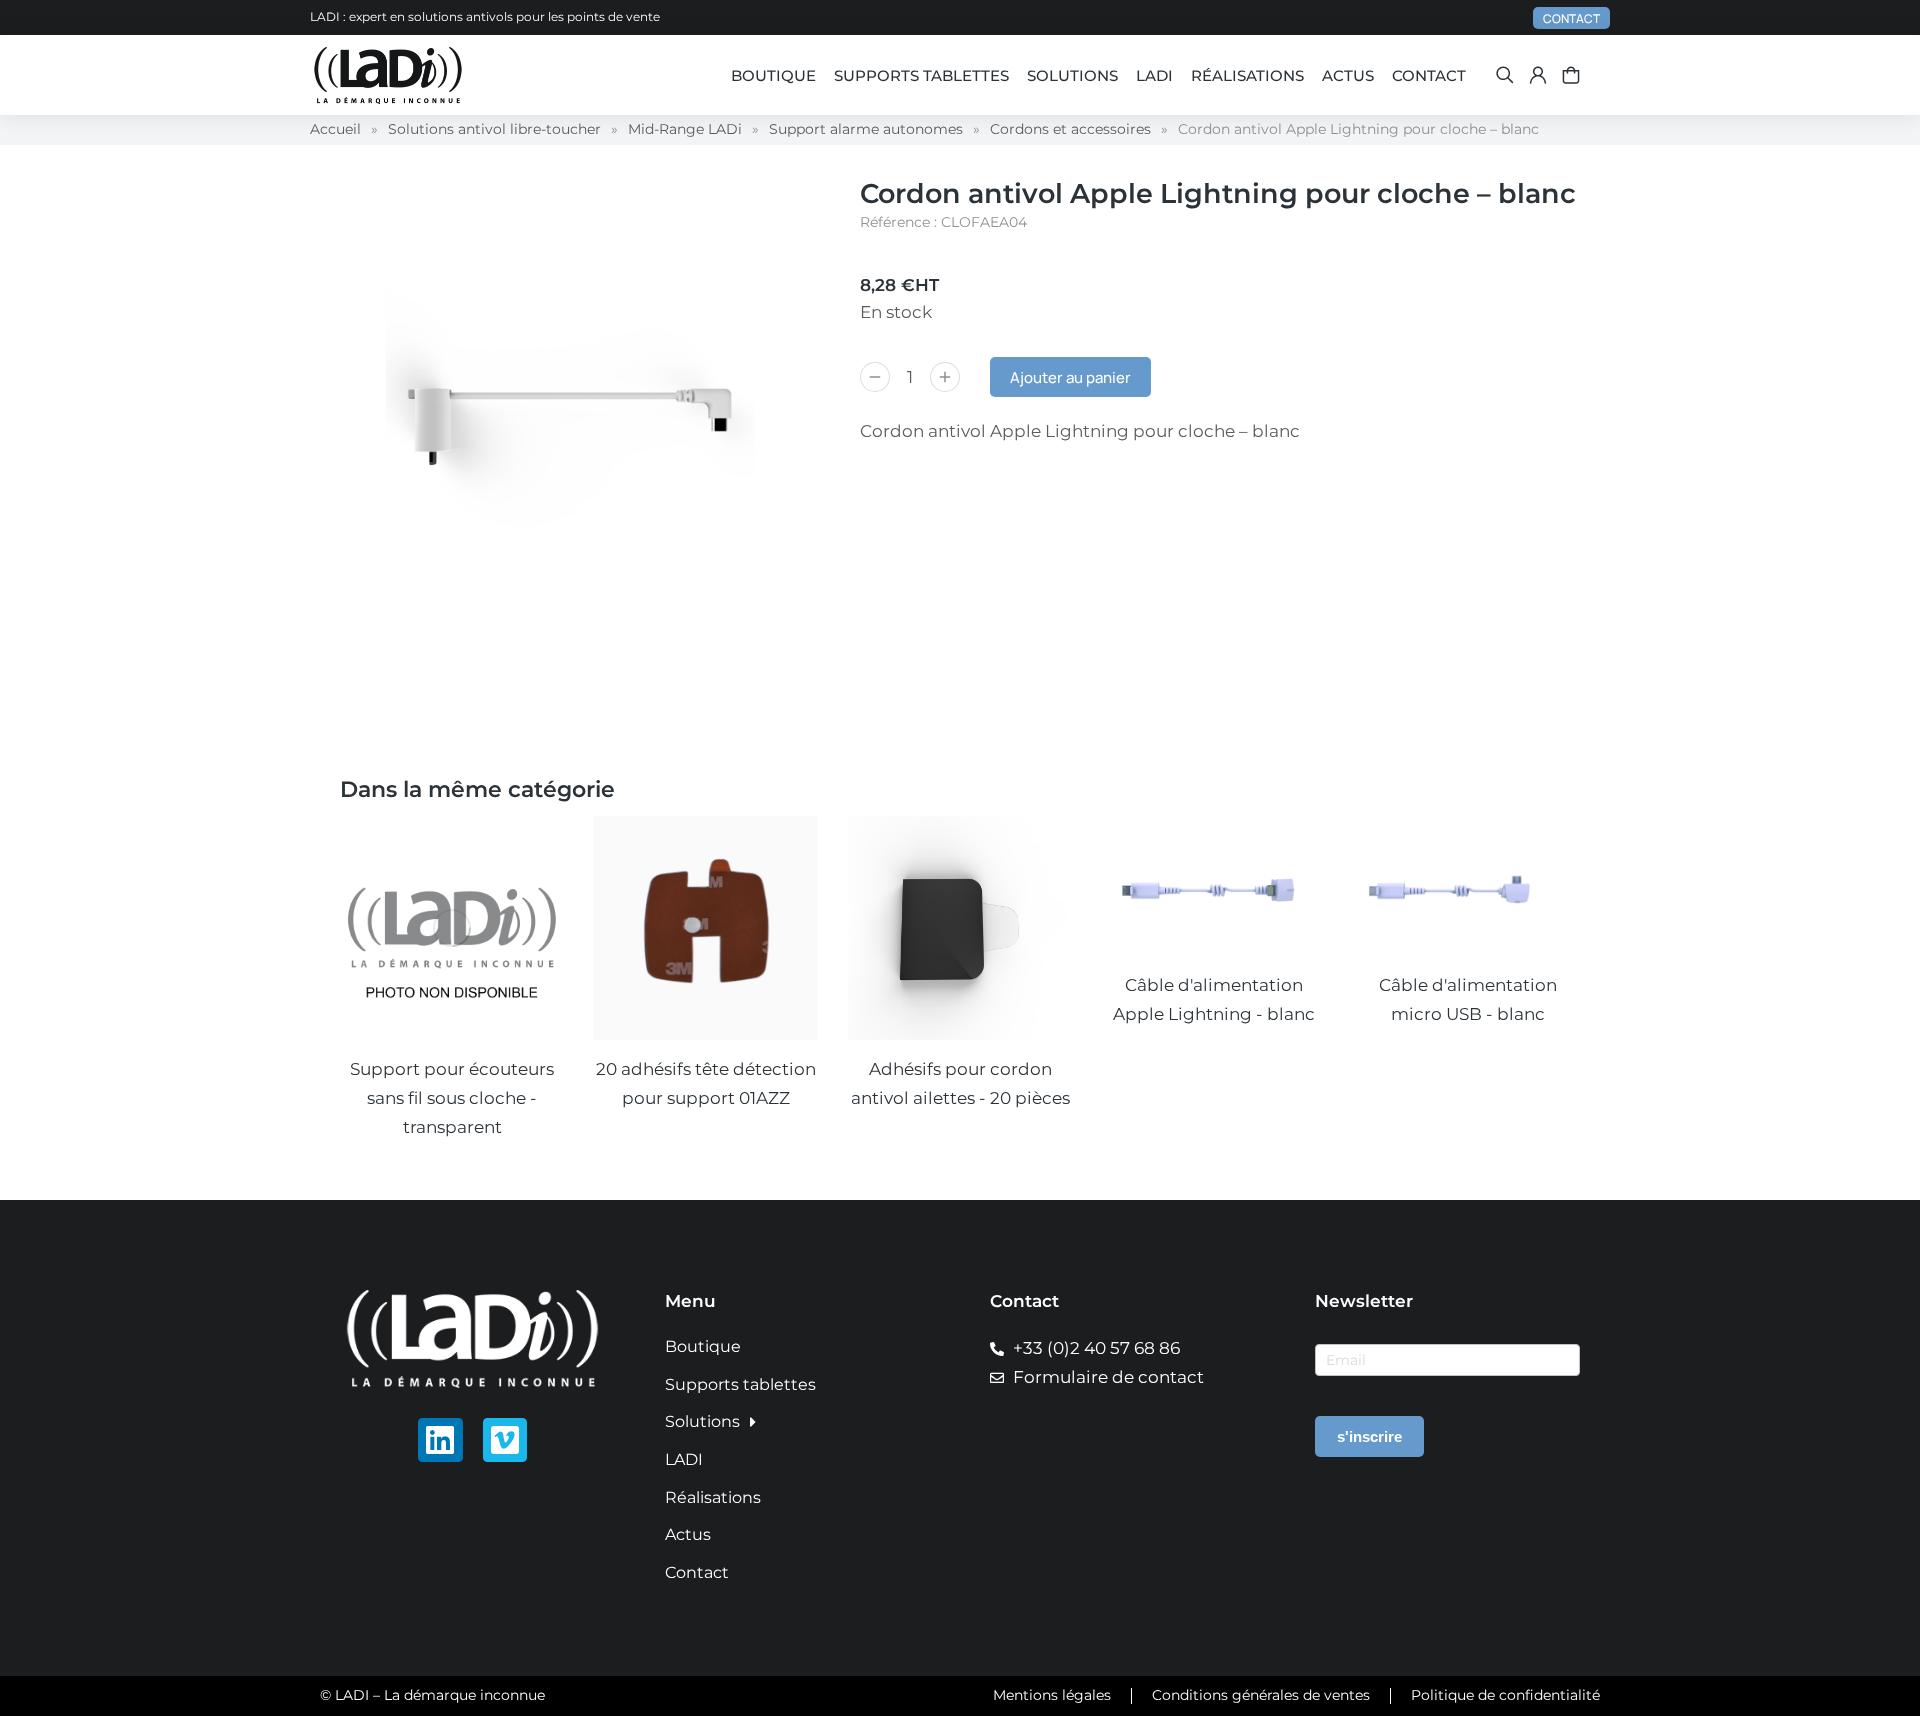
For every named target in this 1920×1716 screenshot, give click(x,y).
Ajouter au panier (1070, 377)
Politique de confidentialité (1505, 1695)
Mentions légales (1052, 1695)
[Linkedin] (440, 1440)
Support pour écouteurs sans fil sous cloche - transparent (452, 1098)
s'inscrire (1369, 1436)
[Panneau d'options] (1571, 75)
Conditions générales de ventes (1261, 1695)
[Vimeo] (505, 1440)
